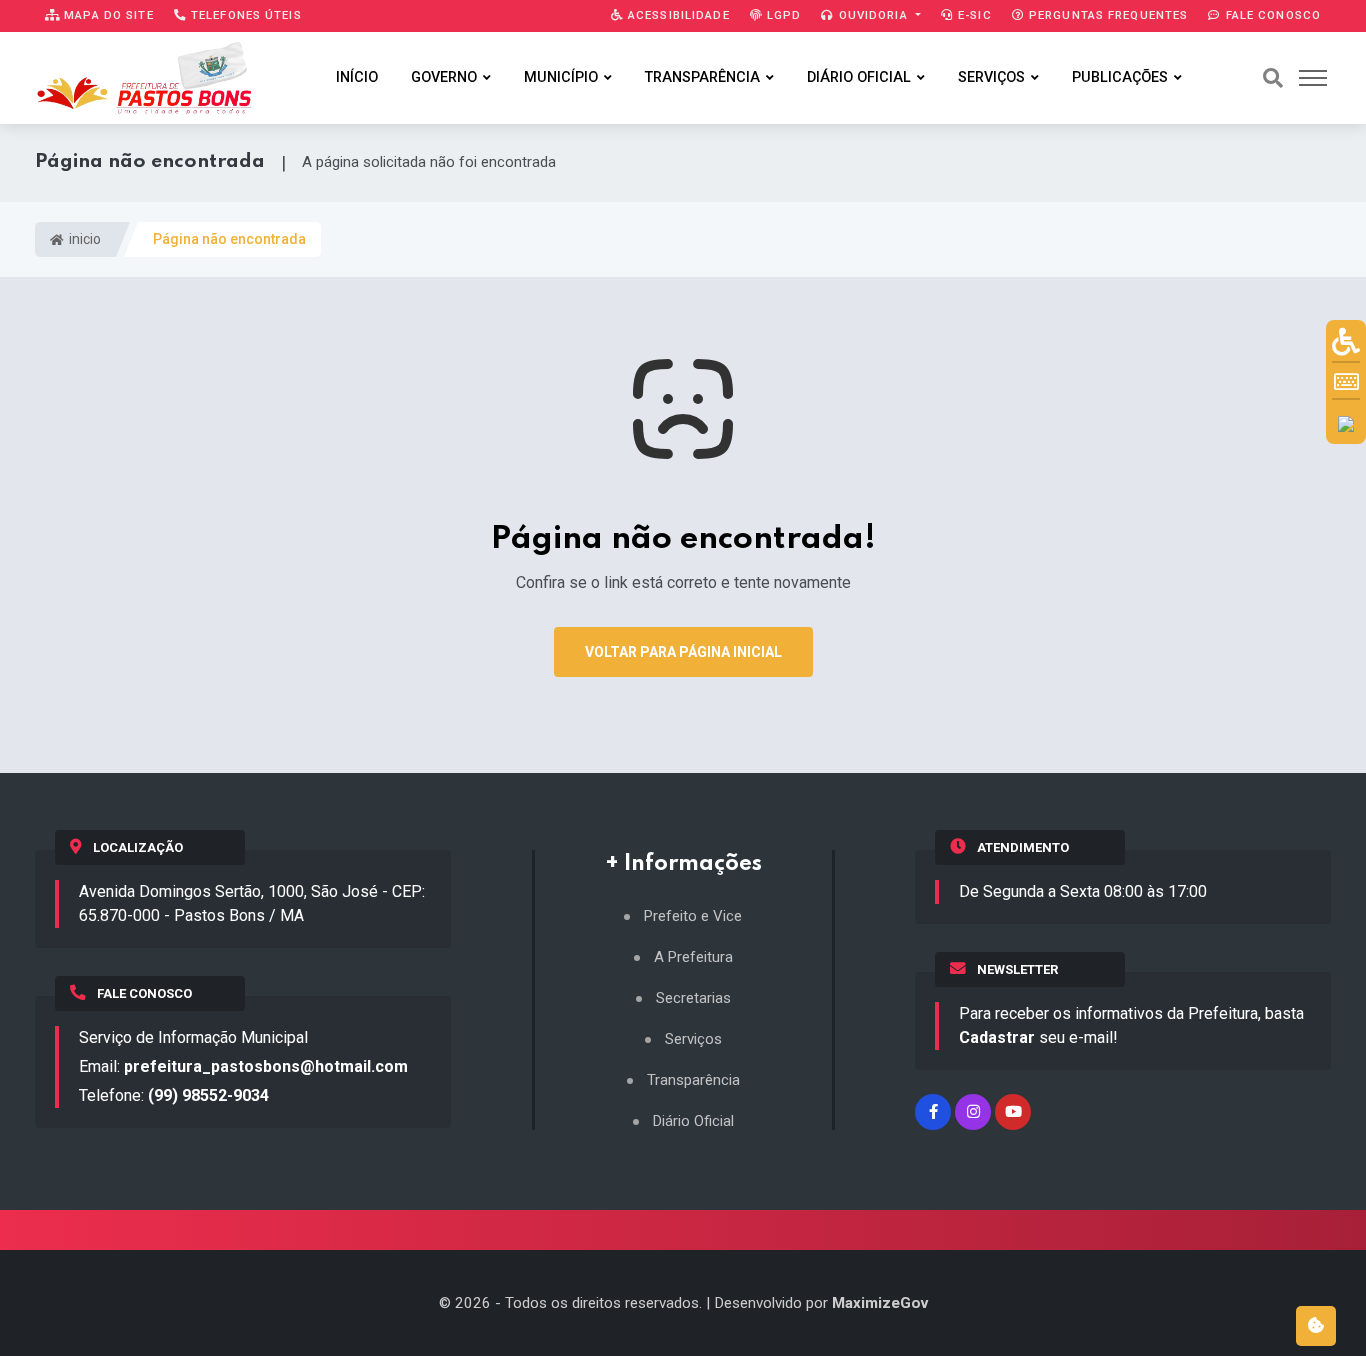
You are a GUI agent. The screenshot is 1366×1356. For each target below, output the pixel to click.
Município (561, 77)
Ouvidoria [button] (873, 15)
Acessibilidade (677, 15)
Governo (444, 77)
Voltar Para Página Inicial (683, 652)
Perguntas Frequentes (1107, 15)
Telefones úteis (244, 15)
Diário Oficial (859, 77)
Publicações (1120, 77)
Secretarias (693, 998)
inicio (83, 239)
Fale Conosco (1271, 15)
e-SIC (973, 15)
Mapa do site (107, 15)
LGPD (782, 15)
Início (357, 77)
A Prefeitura (693, 957)
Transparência (702, 77)
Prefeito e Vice (693, 916)
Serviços (991, 77)
